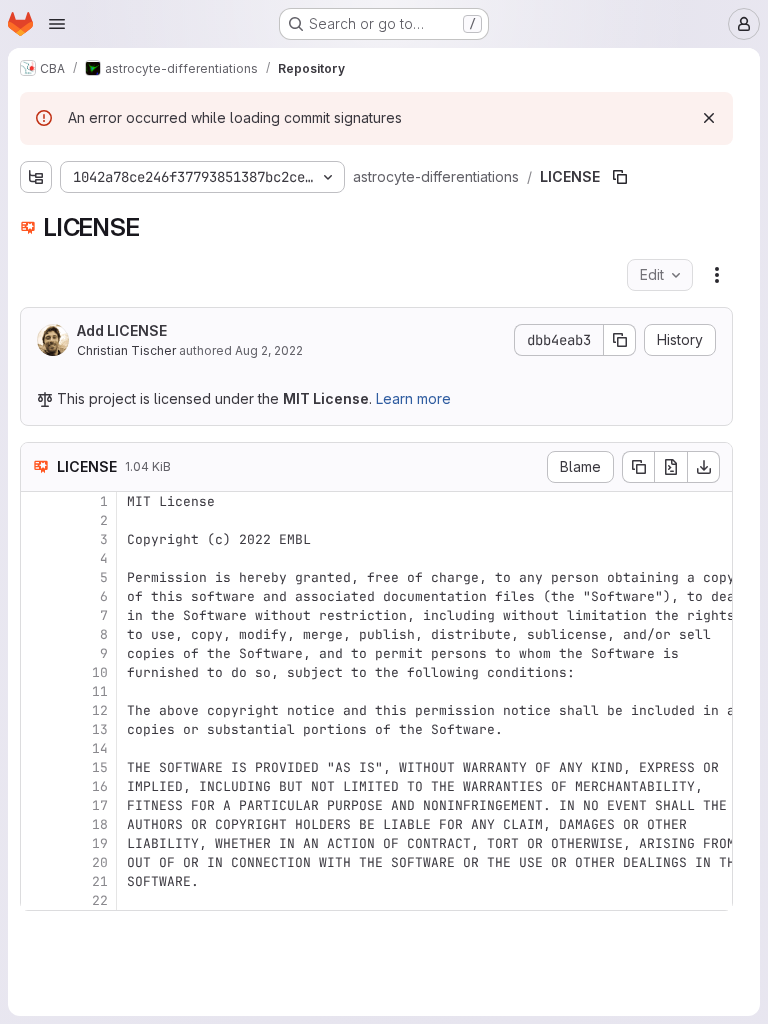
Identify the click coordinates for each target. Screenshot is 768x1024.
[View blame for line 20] (38, 862)
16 (100, 786)
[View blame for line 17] (38, 805)
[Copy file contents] (638, 467)
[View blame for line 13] (38, 729)
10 (100, 672)
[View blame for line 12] (38, 710)
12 (100, 710)
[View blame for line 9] (38, 653)
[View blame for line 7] (38, 615)
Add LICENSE (122, 330)
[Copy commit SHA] (620, 340)
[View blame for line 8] (38, 634)
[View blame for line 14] (38, 748)
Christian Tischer (126, 350)
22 (100, 900)
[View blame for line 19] (38, 843)
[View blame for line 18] (38, 824)
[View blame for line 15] (38, 767)
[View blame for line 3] (38, 539)
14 (100, 748)
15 (100, 767)
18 (100, 824)
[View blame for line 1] (38, 501)
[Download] (704, 467)
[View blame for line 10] (38, 672)
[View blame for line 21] (38, 881)
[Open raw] (671, 467)
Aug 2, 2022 (269, 350)
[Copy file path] (620, 177)
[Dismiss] (709, 118)
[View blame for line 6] (38, 596)
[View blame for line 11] (38, 691)
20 (100, 862)
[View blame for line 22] (38, 900)
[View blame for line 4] (38, 558)
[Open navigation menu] (57, 24)
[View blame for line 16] (38, 786)
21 (100, 881)
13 (100, 729)
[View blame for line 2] (38, 520)
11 (100, 691)
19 (100, 843)
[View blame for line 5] (38, 577)
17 (100, 805)
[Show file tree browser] (36, 177)
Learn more (413, 398)
